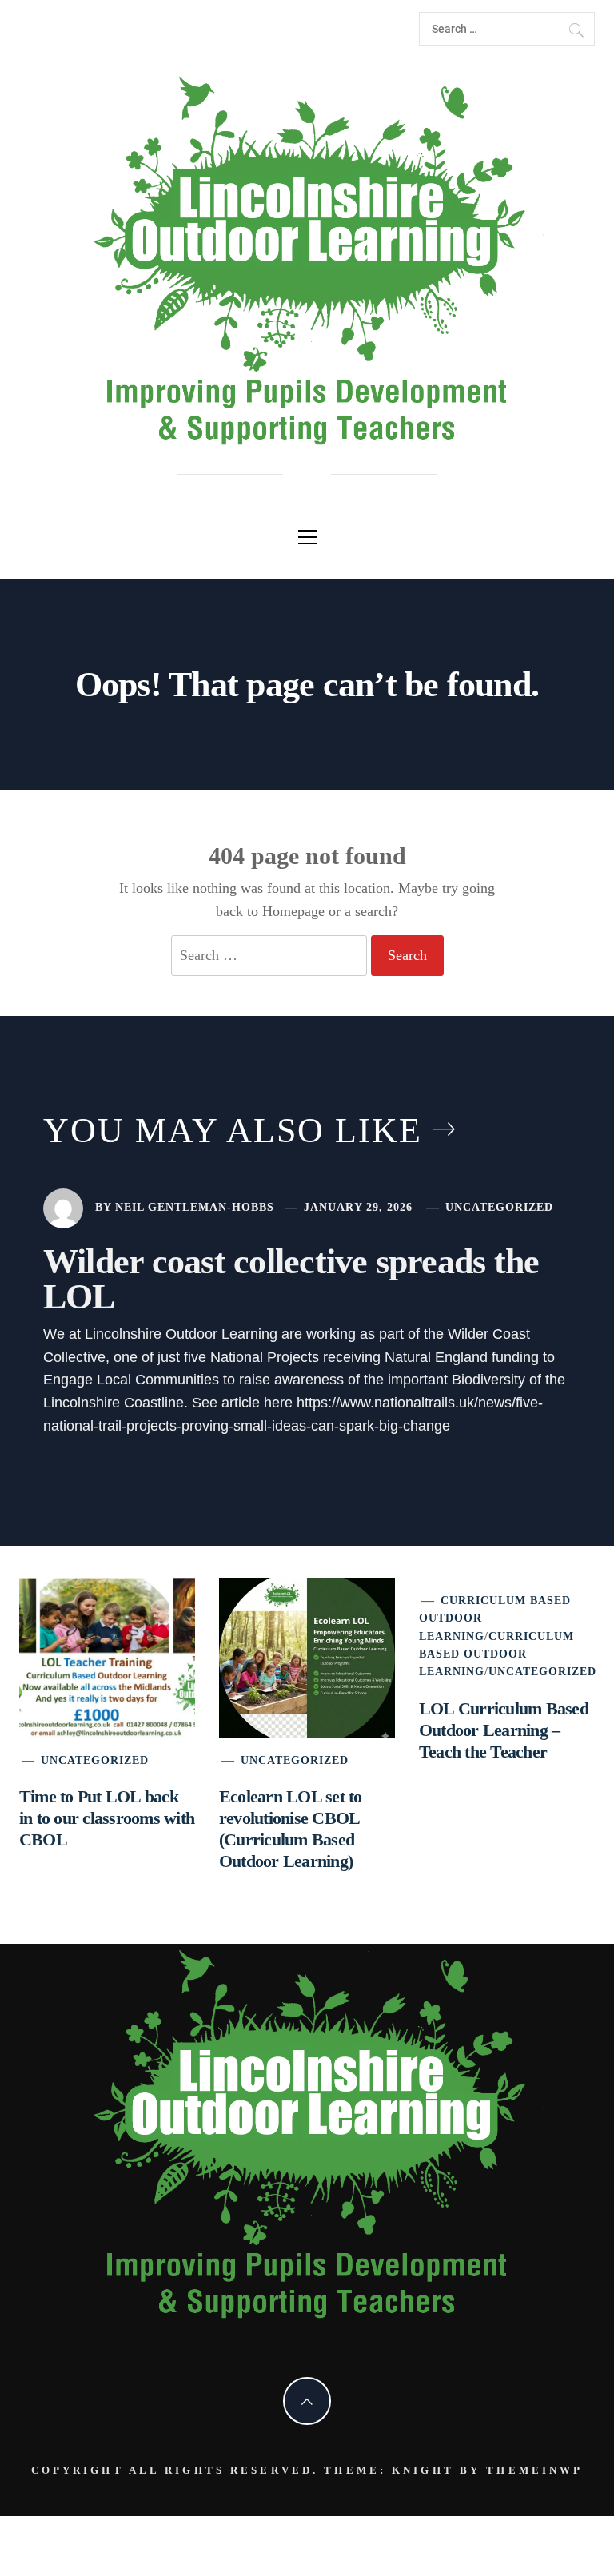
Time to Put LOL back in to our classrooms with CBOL (107, 1818)
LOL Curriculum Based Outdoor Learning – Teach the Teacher (504, 1730)
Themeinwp (534, 2470)
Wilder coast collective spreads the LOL (291, 1279)
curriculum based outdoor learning (496, 1654)
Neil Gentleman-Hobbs (195, 1207)
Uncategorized (499, 1207)
